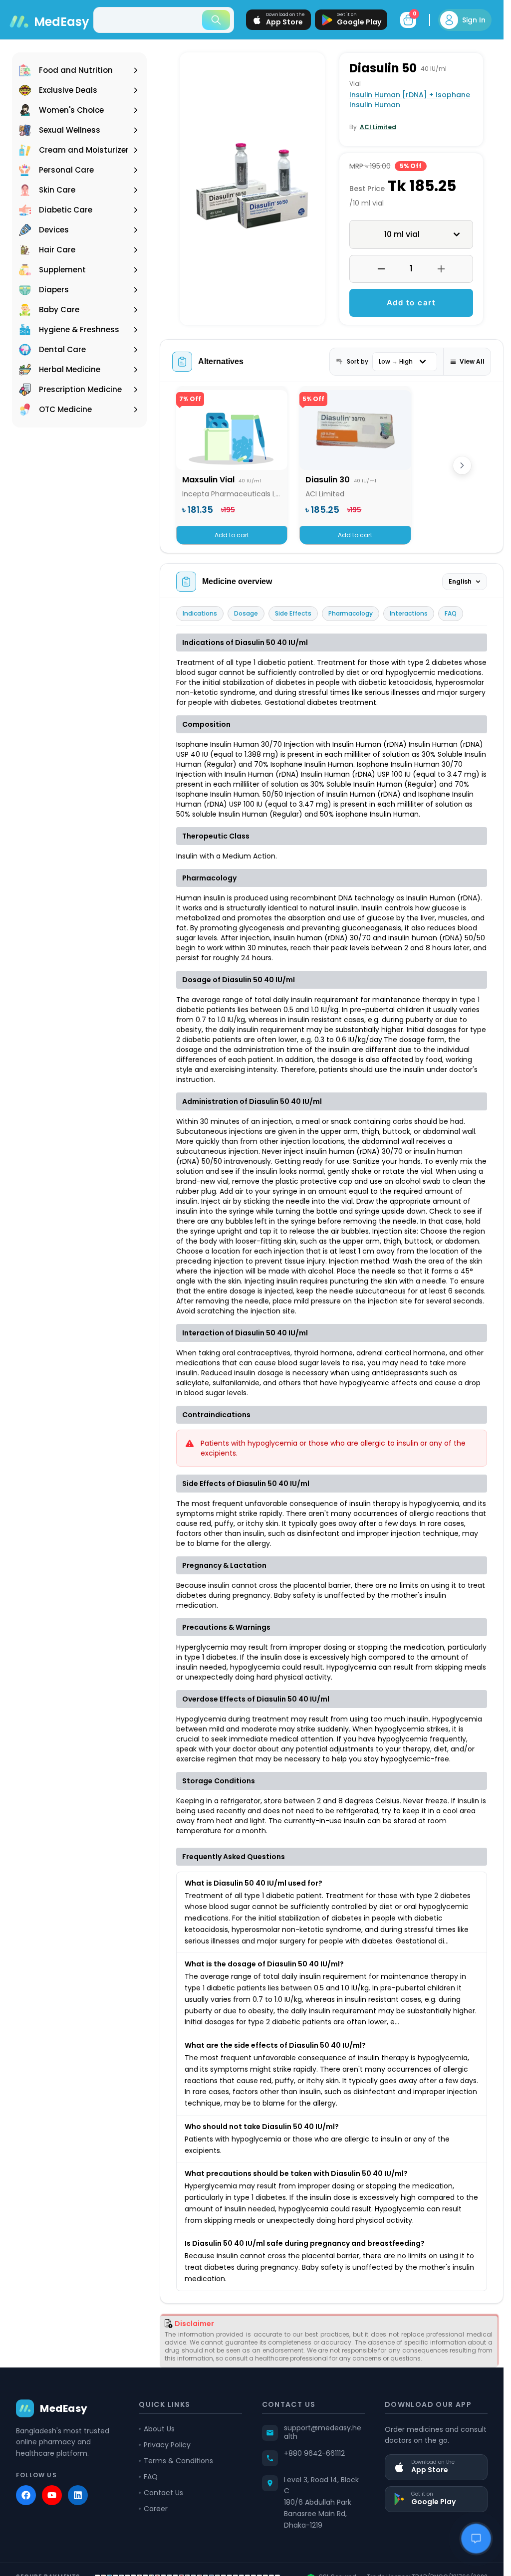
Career (156, 2509)
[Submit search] (216, 20)
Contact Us (163, 2493)
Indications (200, 613)
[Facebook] (26, 2495)
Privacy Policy (167, 2445)
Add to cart (411, 303)
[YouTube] (52, 2495)
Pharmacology (351, 613)
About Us (159, 2429)
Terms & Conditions (178, 2461)
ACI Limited (378, 127)
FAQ (451, 613)
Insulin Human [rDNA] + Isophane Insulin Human (410, 100)
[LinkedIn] (78, 2495)
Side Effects (293, 613)
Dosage (246, 613)
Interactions (409, 613)
